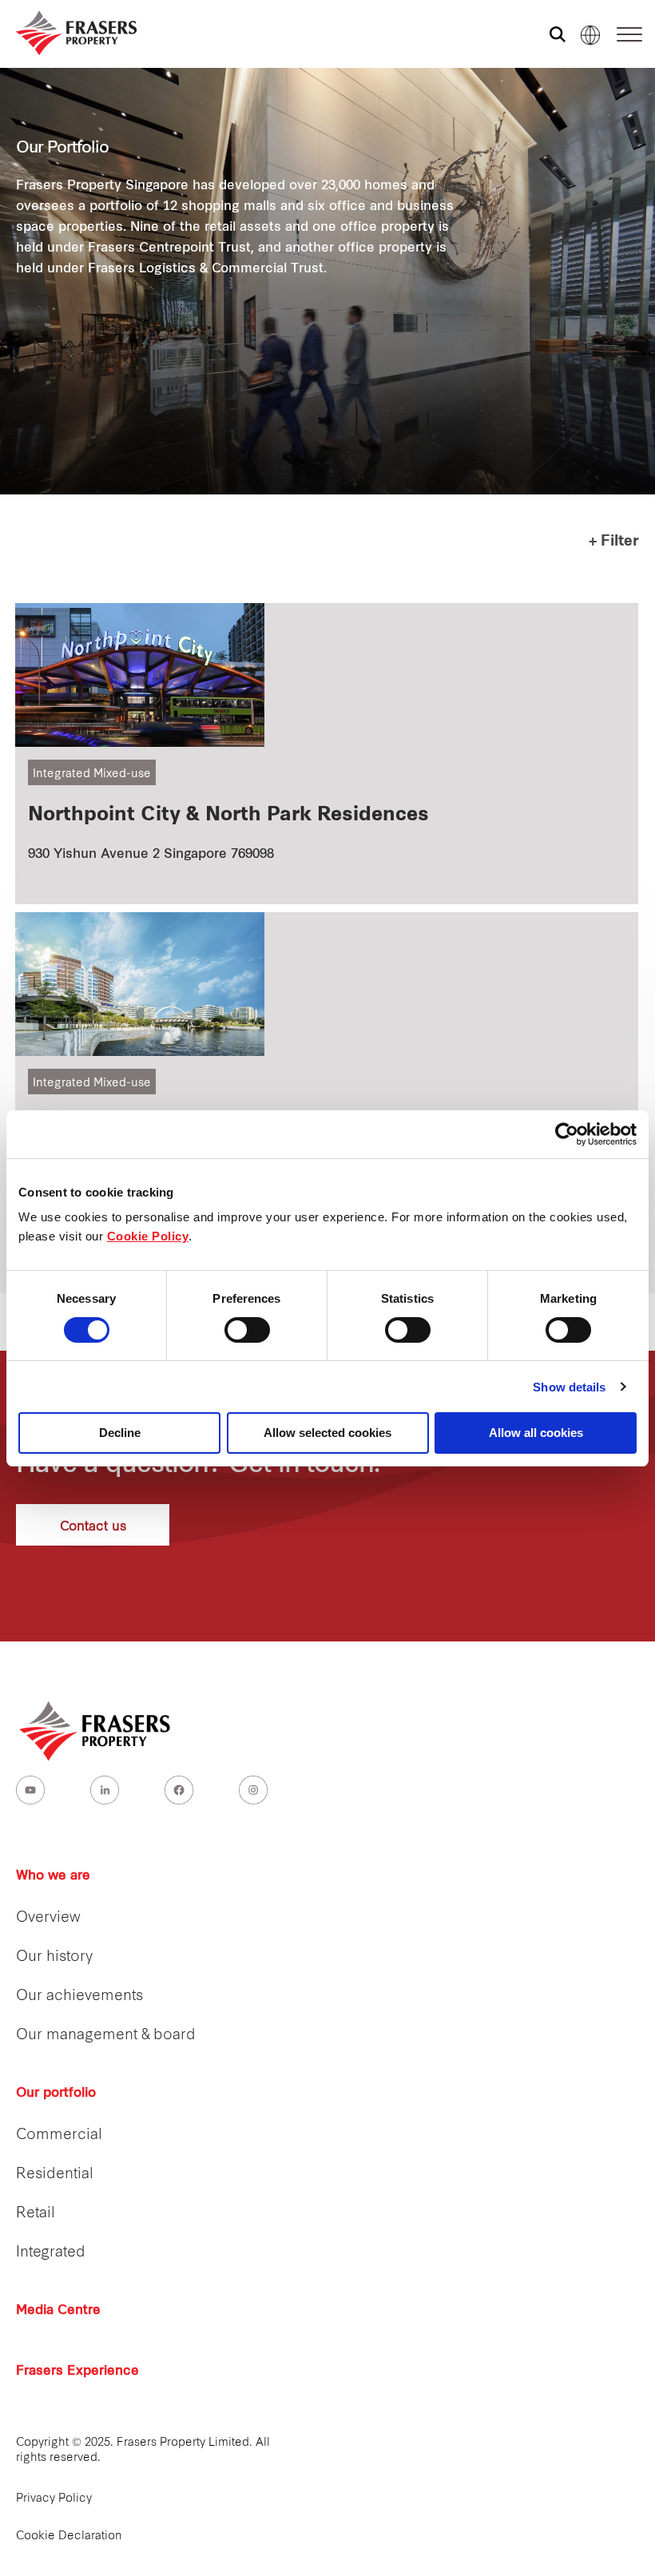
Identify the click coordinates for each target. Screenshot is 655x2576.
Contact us (93, 1524)
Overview (48, 1918)
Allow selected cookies (327, 1433)
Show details (569, 1387)
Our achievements (79, 1996)
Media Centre (58, 2311)
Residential (55, 2175)
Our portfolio (56, 2094)
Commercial (59, 2135)
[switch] (247, 1330)
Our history (54, 1957)
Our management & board (106, 2036)
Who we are (53, 1876)
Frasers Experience (77, 2372)
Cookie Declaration (69, 2536)
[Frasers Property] (96, 1731)
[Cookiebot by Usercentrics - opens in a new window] (567, 1134)
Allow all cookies (536, 1433)
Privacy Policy (54, 2499)
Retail (36, 2214)
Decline (120, 1433)
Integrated (51, 2253)
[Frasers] (66, 33)
